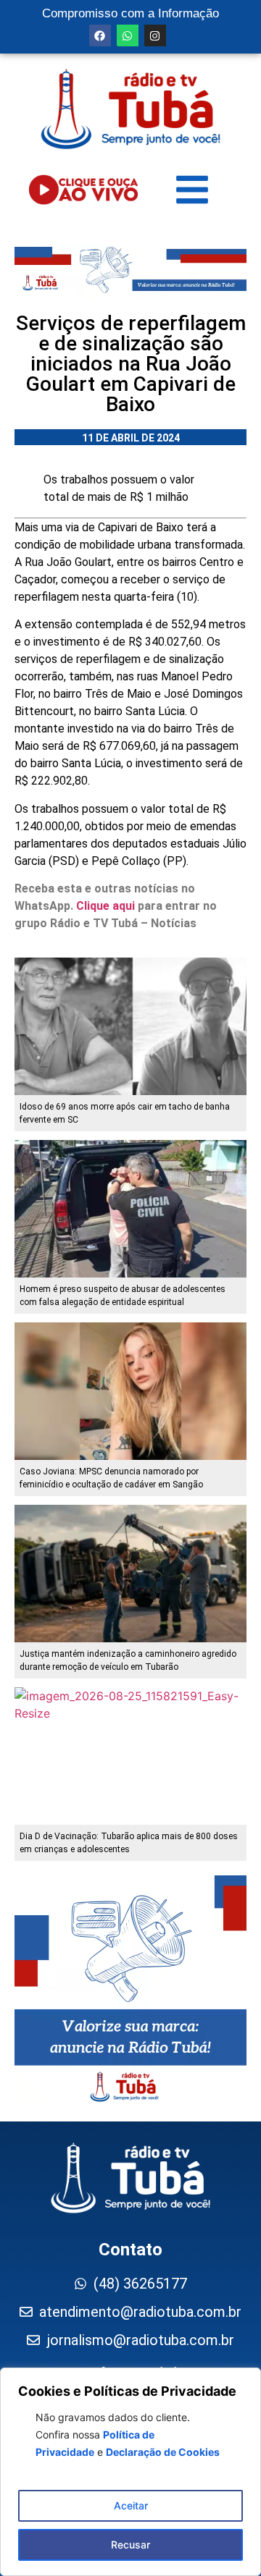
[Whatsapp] (128, 35)
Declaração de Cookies (163, 2452)
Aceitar (131, 2505)
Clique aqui (105, 906)
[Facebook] (100, 35)
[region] (130, 2472)
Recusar (130, 2545)
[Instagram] (155, 35)
